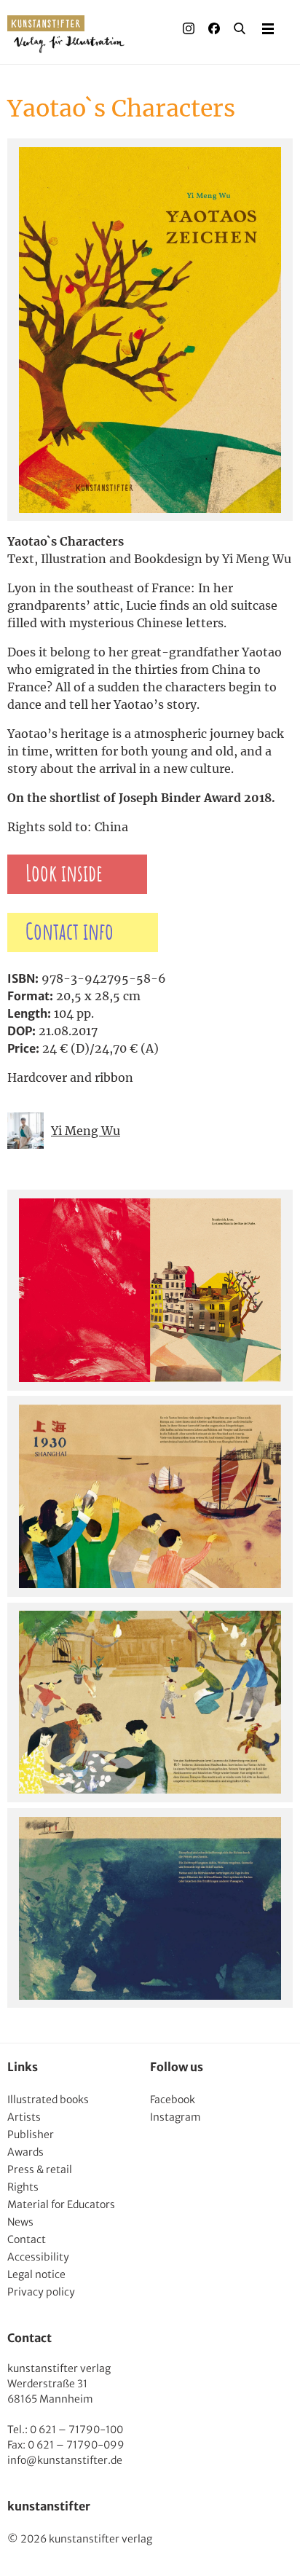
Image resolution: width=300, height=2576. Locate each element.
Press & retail (40, 2169)
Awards (25, 2152)
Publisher (31, 2135)
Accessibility (38, 2257)
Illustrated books (48, 2100)
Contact (27, 2239)
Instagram (175, 2117)
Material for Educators (61, 2204)
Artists (24, 2117)
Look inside (64, 874)
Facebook (173, 2100)
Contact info (70, 932)
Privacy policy (41, 2292)
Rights (23, 2187)
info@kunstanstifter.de (65, 2460)
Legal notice (36, 2274)
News (20, 2222)
